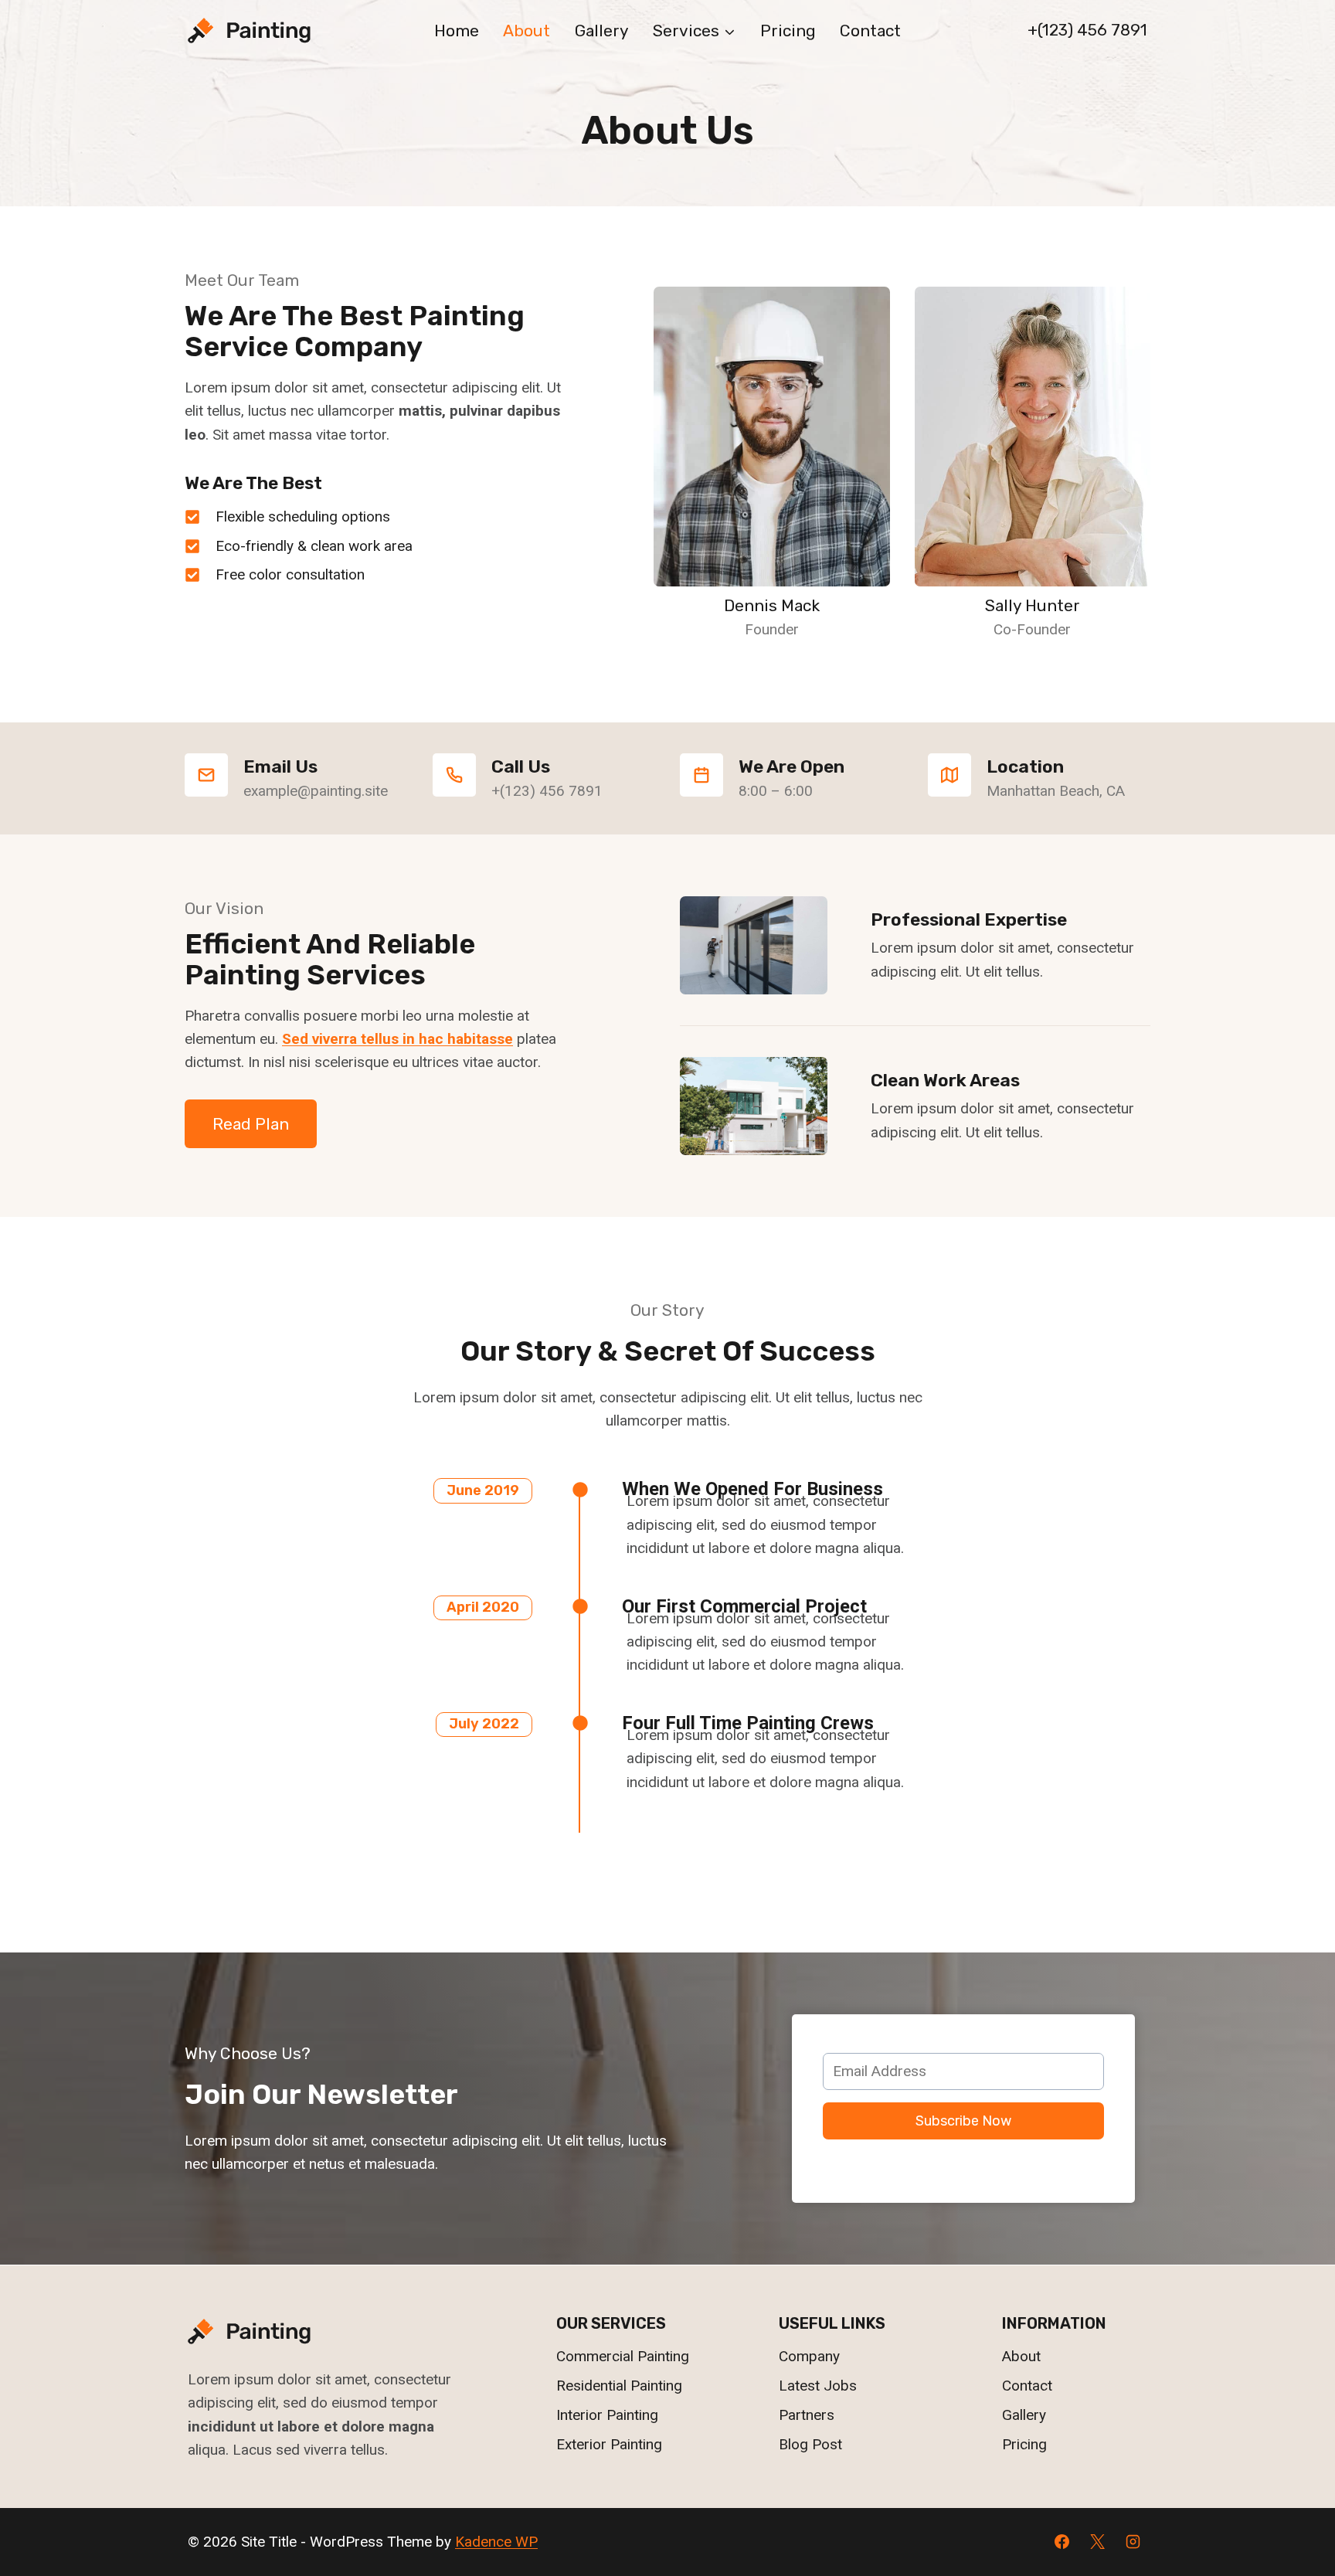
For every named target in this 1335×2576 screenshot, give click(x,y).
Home (457, 31)
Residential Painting (619, 2386)
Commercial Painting (623, 2356)
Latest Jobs (818, 2386)
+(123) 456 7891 (1087, 30)
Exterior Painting (609, 2444)
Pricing (788, 31)
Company (809, 2356)
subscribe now (963, 2121)
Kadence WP (496, 2542)
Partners (807, 2415)
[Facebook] (1062, 2542)
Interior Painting (607, 2415)
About (527, 31)
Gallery (602, 31)
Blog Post (810, 2444)
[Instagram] (1133, 2542)
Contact (870, 31)
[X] (1097, 2542)
